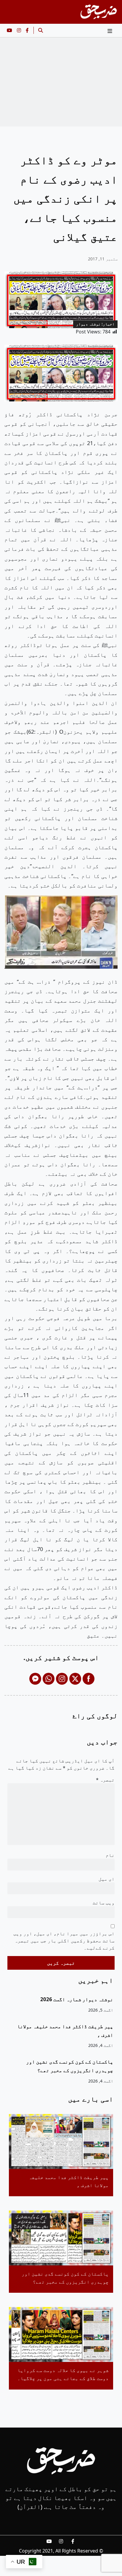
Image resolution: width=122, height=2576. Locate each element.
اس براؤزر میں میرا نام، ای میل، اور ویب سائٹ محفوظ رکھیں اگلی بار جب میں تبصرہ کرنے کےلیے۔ (64, 1941)
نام (110, 1855)
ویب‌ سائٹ (104, 1903)
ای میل (107, 1879)
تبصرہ (105, 1780)
